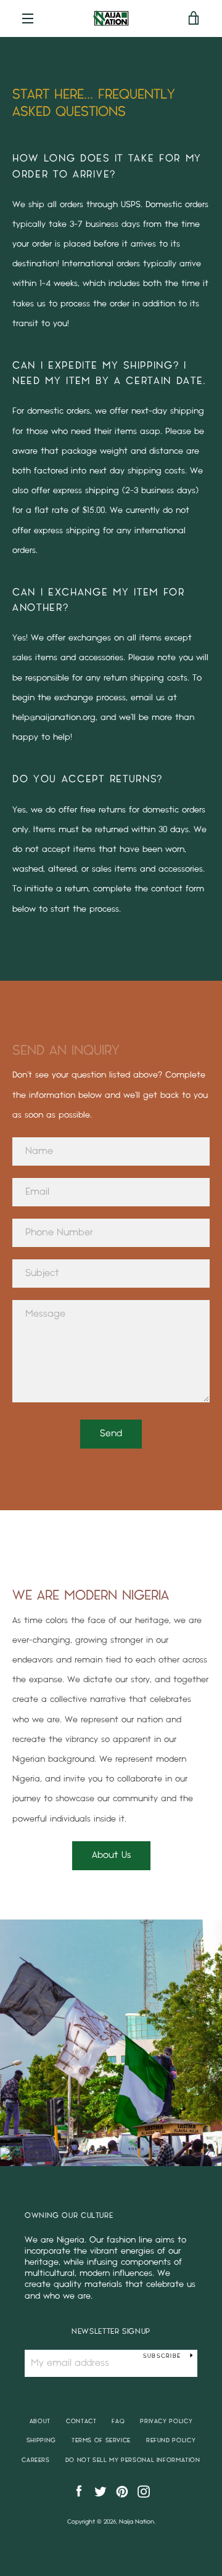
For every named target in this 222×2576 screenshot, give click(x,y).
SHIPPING (41, 2440)
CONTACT (81, 2421)
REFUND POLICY (171, 2440)
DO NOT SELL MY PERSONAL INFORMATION (133, 2460)
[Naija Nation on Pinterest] (122, 2491)
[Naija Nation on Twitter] (101, 2491)
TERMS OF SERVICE (101, 2440)
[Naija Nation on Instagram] (144, 2491)
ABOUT (40, 2421)
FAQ (118, 2421)
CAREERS (35, 2460)
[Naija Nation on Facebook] (79, 2491)
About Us (111, 1855)
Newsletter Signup (111, 2332)
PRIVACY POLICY (166, 2421)
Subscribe (162, 2356)
